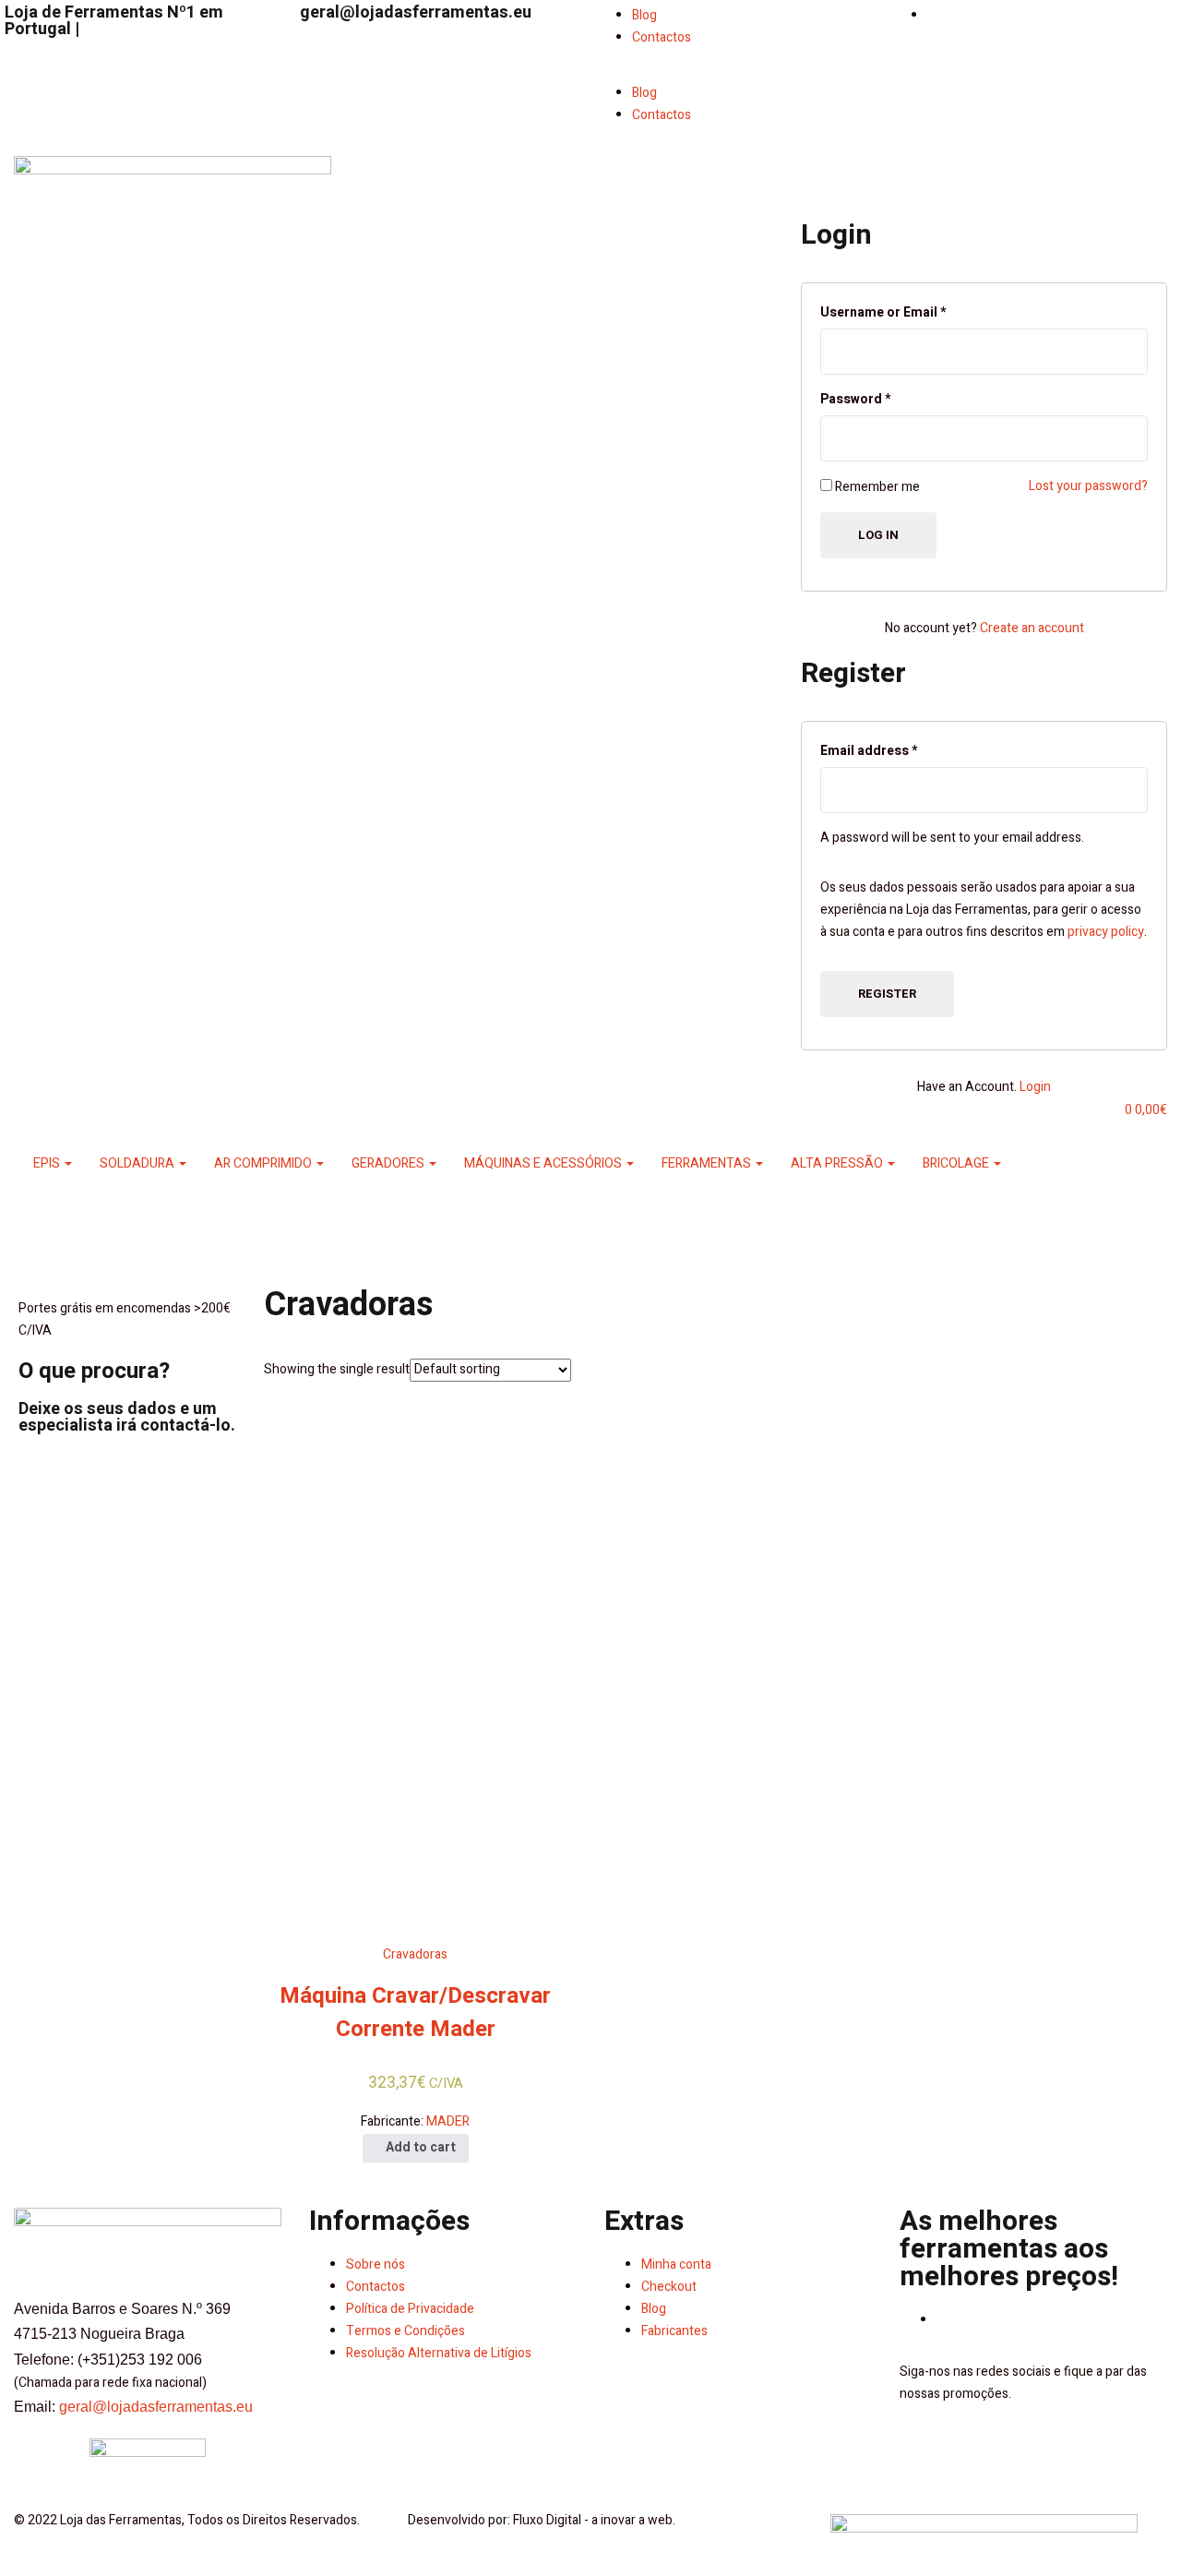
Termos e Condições (406, 2331)
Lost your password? (1088, 486)
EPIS (48, 1163)
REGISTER (887, 994)
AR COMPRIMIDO (264, 1163)
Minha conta (676, 2264)
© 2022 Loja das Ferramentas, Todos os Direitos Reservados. (187, 2520)
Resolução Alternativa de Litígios (439, 2353)
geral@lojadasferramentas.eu (416, 12)
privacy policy (1106, 932)
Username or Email (883, 312)
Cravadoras (415, 1954)
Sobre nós (376, 2264)
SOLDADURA (138, 1163)
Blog (644, 15)
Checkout (669, 2287)
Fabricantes (674, 2331)
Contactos (662, 37)
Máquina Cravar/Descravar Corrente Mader (415, 2013)
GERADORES (389, 1163)
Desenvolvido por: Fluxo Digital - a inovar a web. (542, 2520)
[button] (738, 71)
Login (1035, 1087)
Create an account (1032, 628)
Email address (869, 751)
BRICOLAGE (957, 1163)
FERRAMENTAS (708, 1163)
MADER (448, 2121)
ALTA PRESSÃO (838, 1163)
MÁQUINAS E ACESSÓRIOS (544, 1163)
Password (855, 399)
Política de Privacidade (410, 2309)
